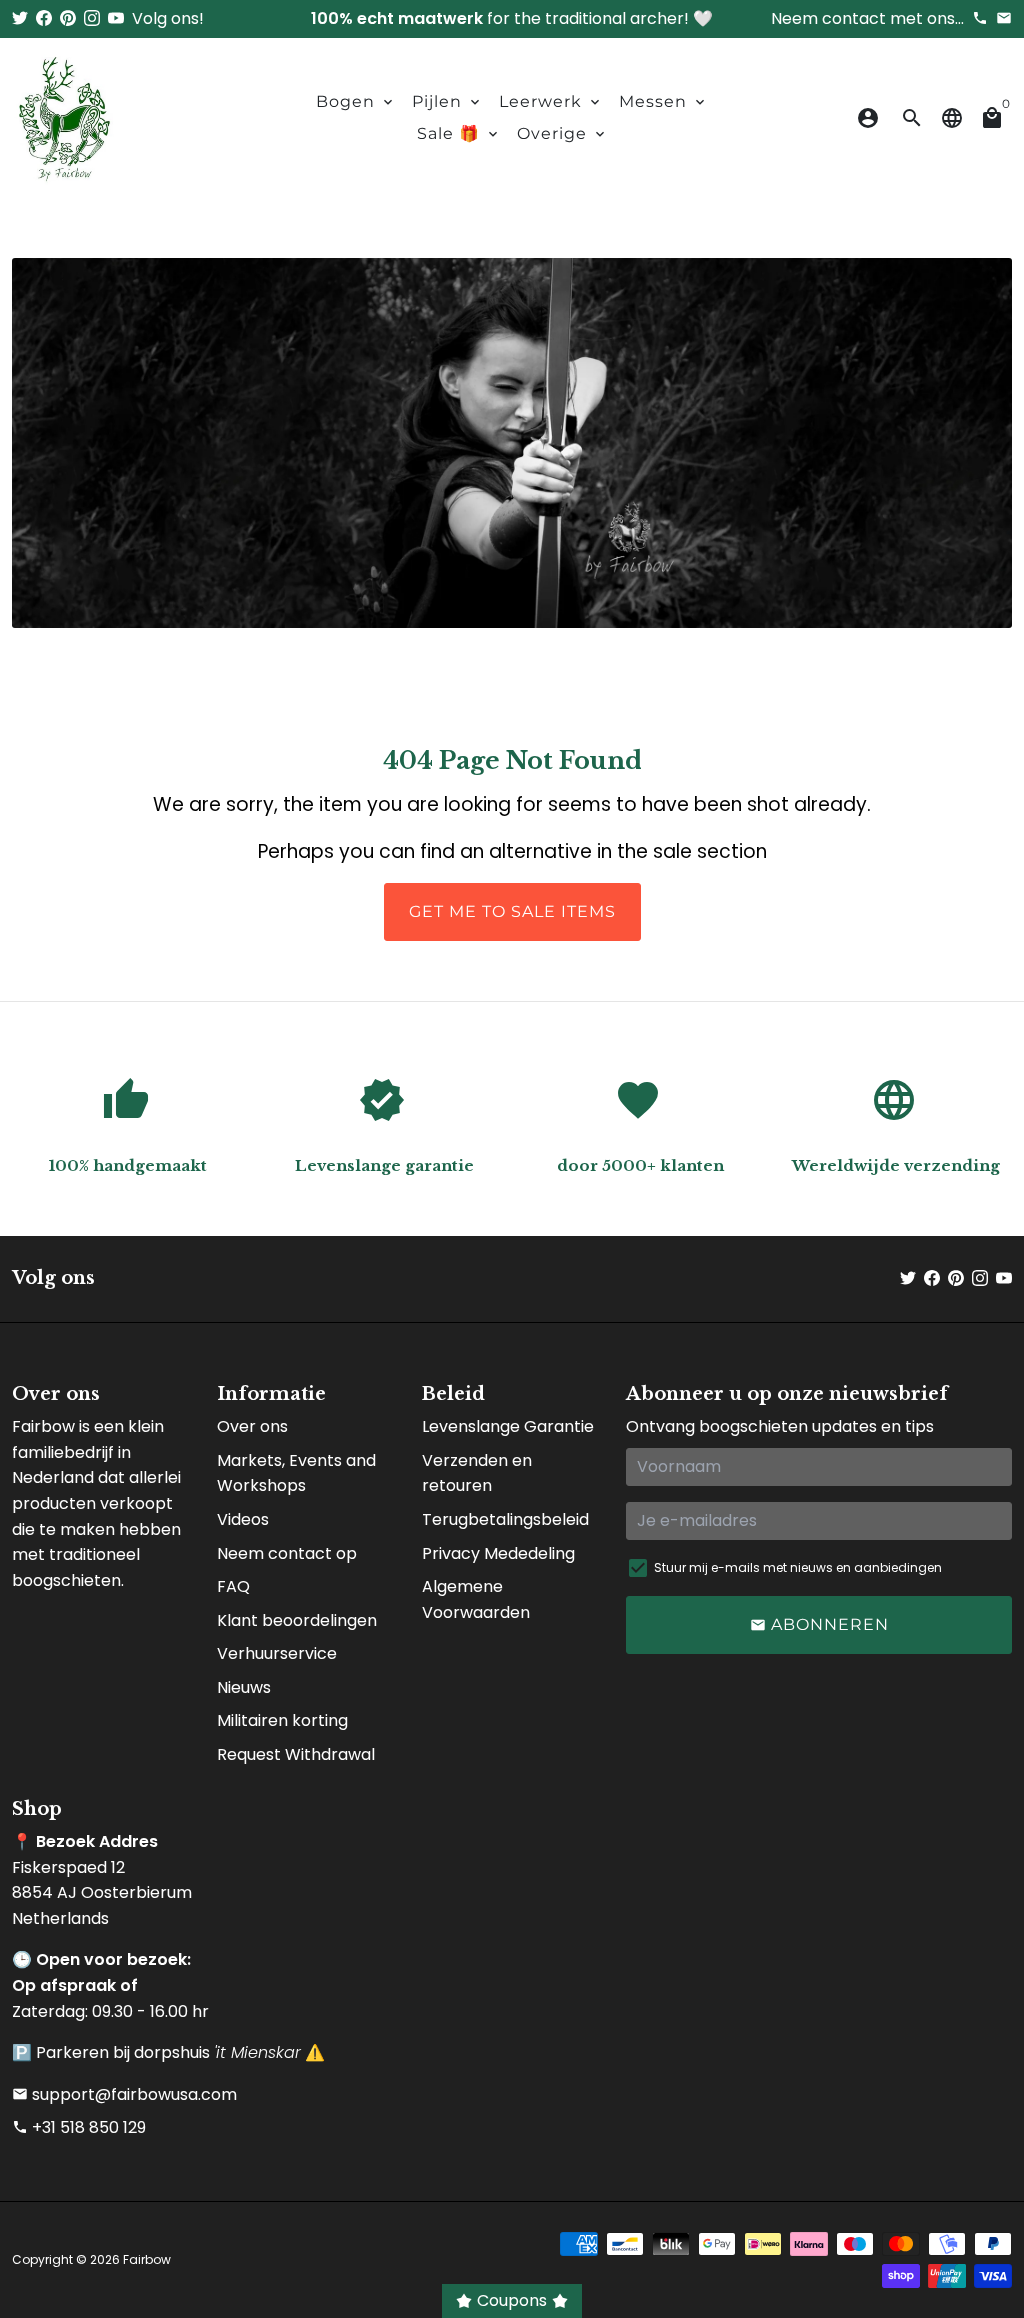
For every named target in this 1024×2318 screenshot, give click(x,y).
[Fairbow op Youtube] (116, 18)
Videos (243, 1519)
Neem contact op (287, 1553)
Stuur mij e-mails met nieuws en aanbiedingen (798, 1567)
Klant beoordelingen (297, 1620)
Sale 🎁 (459, 133)
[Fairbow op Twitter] (20, 18)
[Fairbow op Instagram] (92, 18)
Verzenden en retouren (477, 1473)
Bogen (356, 101)
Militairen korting (282, 1720)
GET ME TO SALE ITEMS (512, 911)
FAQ (233, 1586)
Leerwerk (551, 101)
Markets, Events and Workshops (296, 1473)
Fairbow (147, 2259)
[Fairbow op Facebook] (44, 18)
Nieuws (244, 1687)
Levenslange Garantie (508, 1426)
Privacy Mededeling (498, 1553)
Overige (562, 133)
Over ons (252, 1426)
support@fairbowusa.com (124, 2094)
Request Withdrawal (296, 1754)
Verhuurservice (277, 1653)
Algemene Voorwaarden (476, 1599)
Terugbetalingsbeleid (505, 1519)
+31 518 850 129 (79, 2127)
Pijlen (447, 101)
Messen (663, 101)
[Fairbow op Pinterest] (68, 18)
